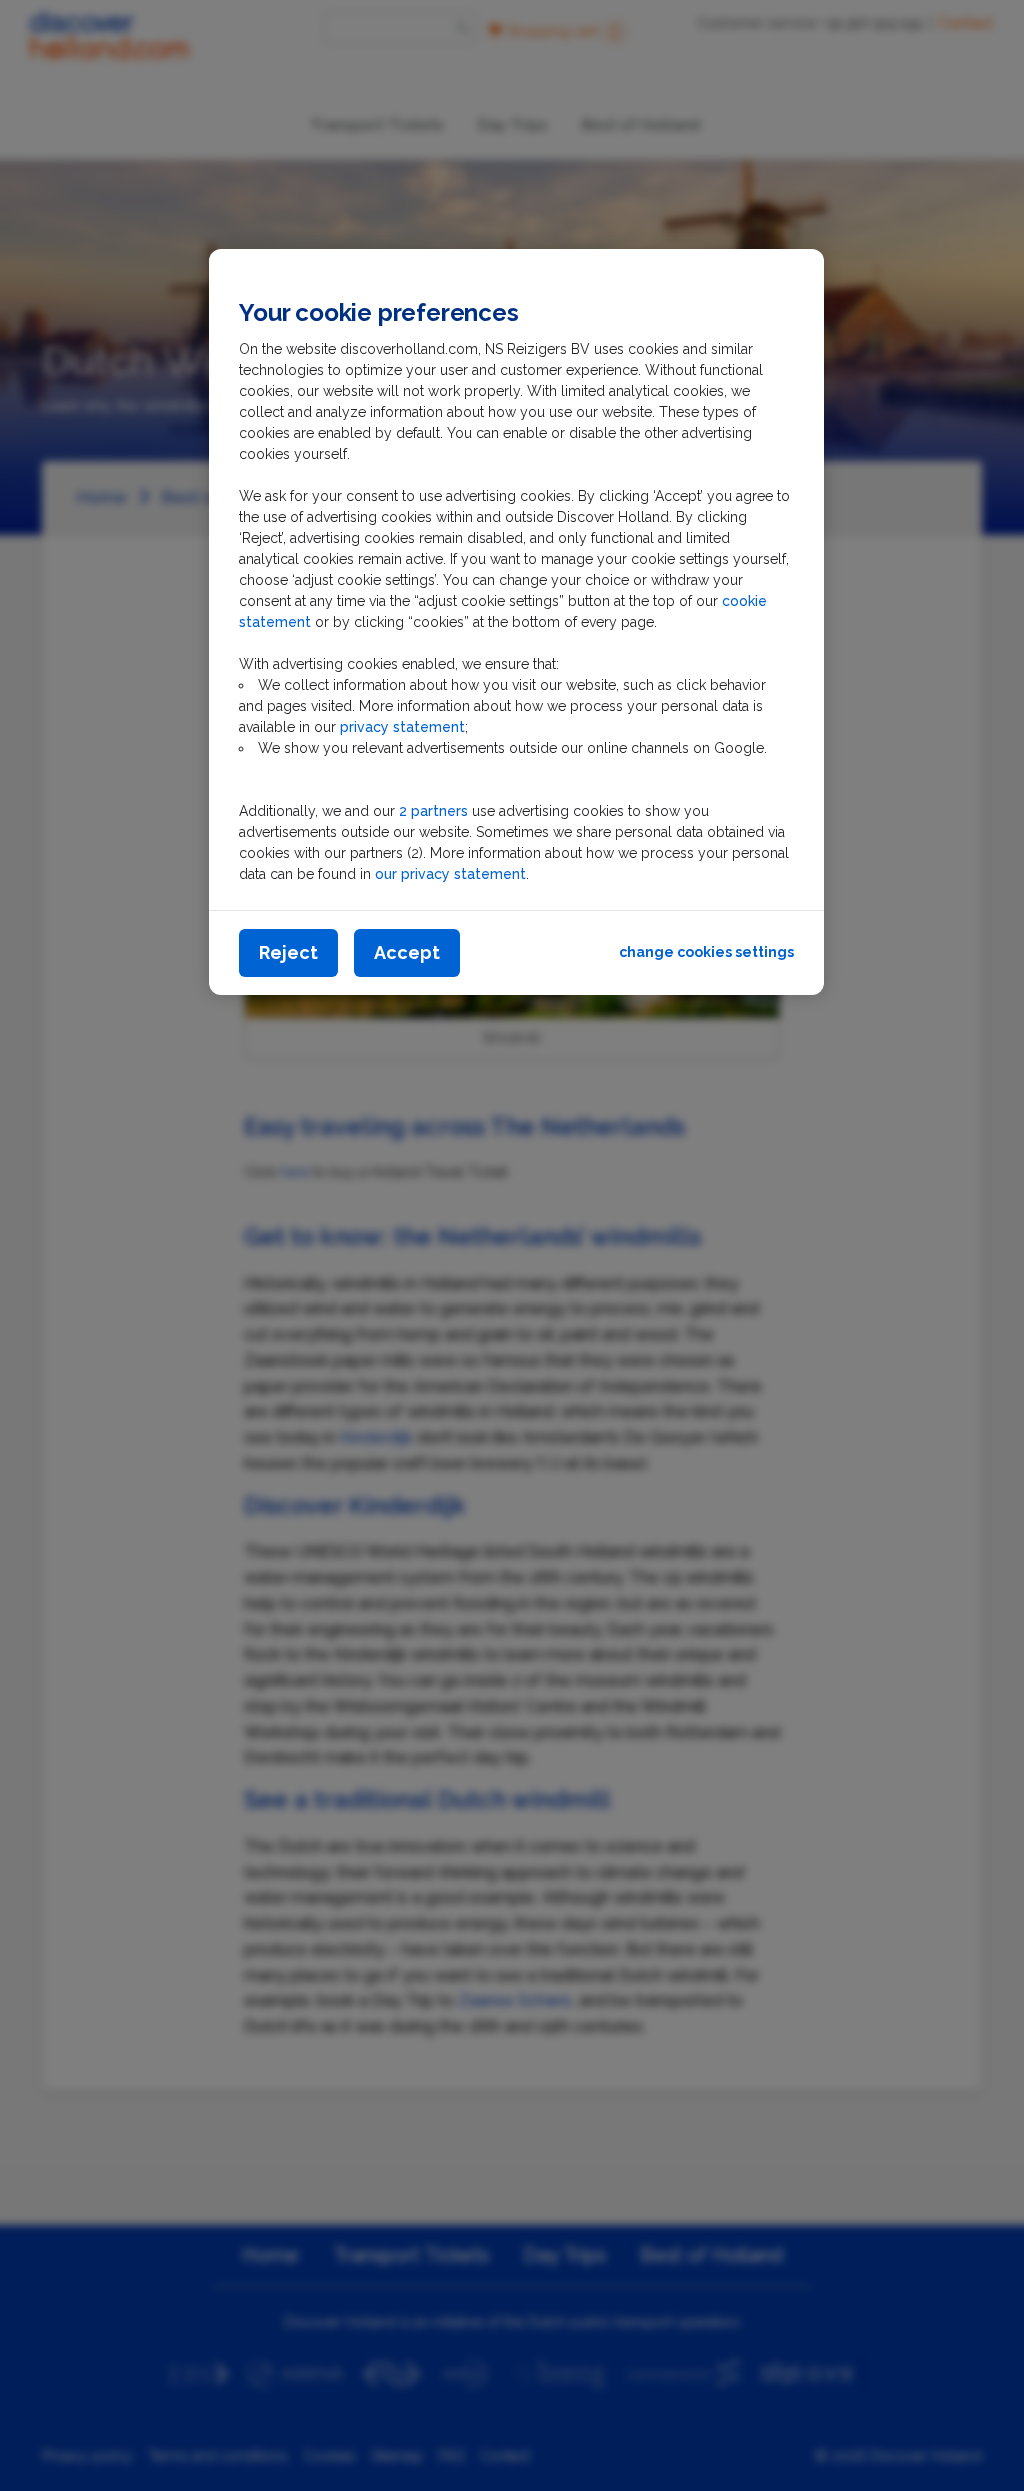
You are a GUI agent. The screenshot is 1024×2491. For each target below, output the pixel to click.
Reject (288, 952)
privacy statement (402, 727)
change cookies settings (706, 952)
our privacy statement (450, 874)
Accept (407, 952)
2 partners (433, 811)
